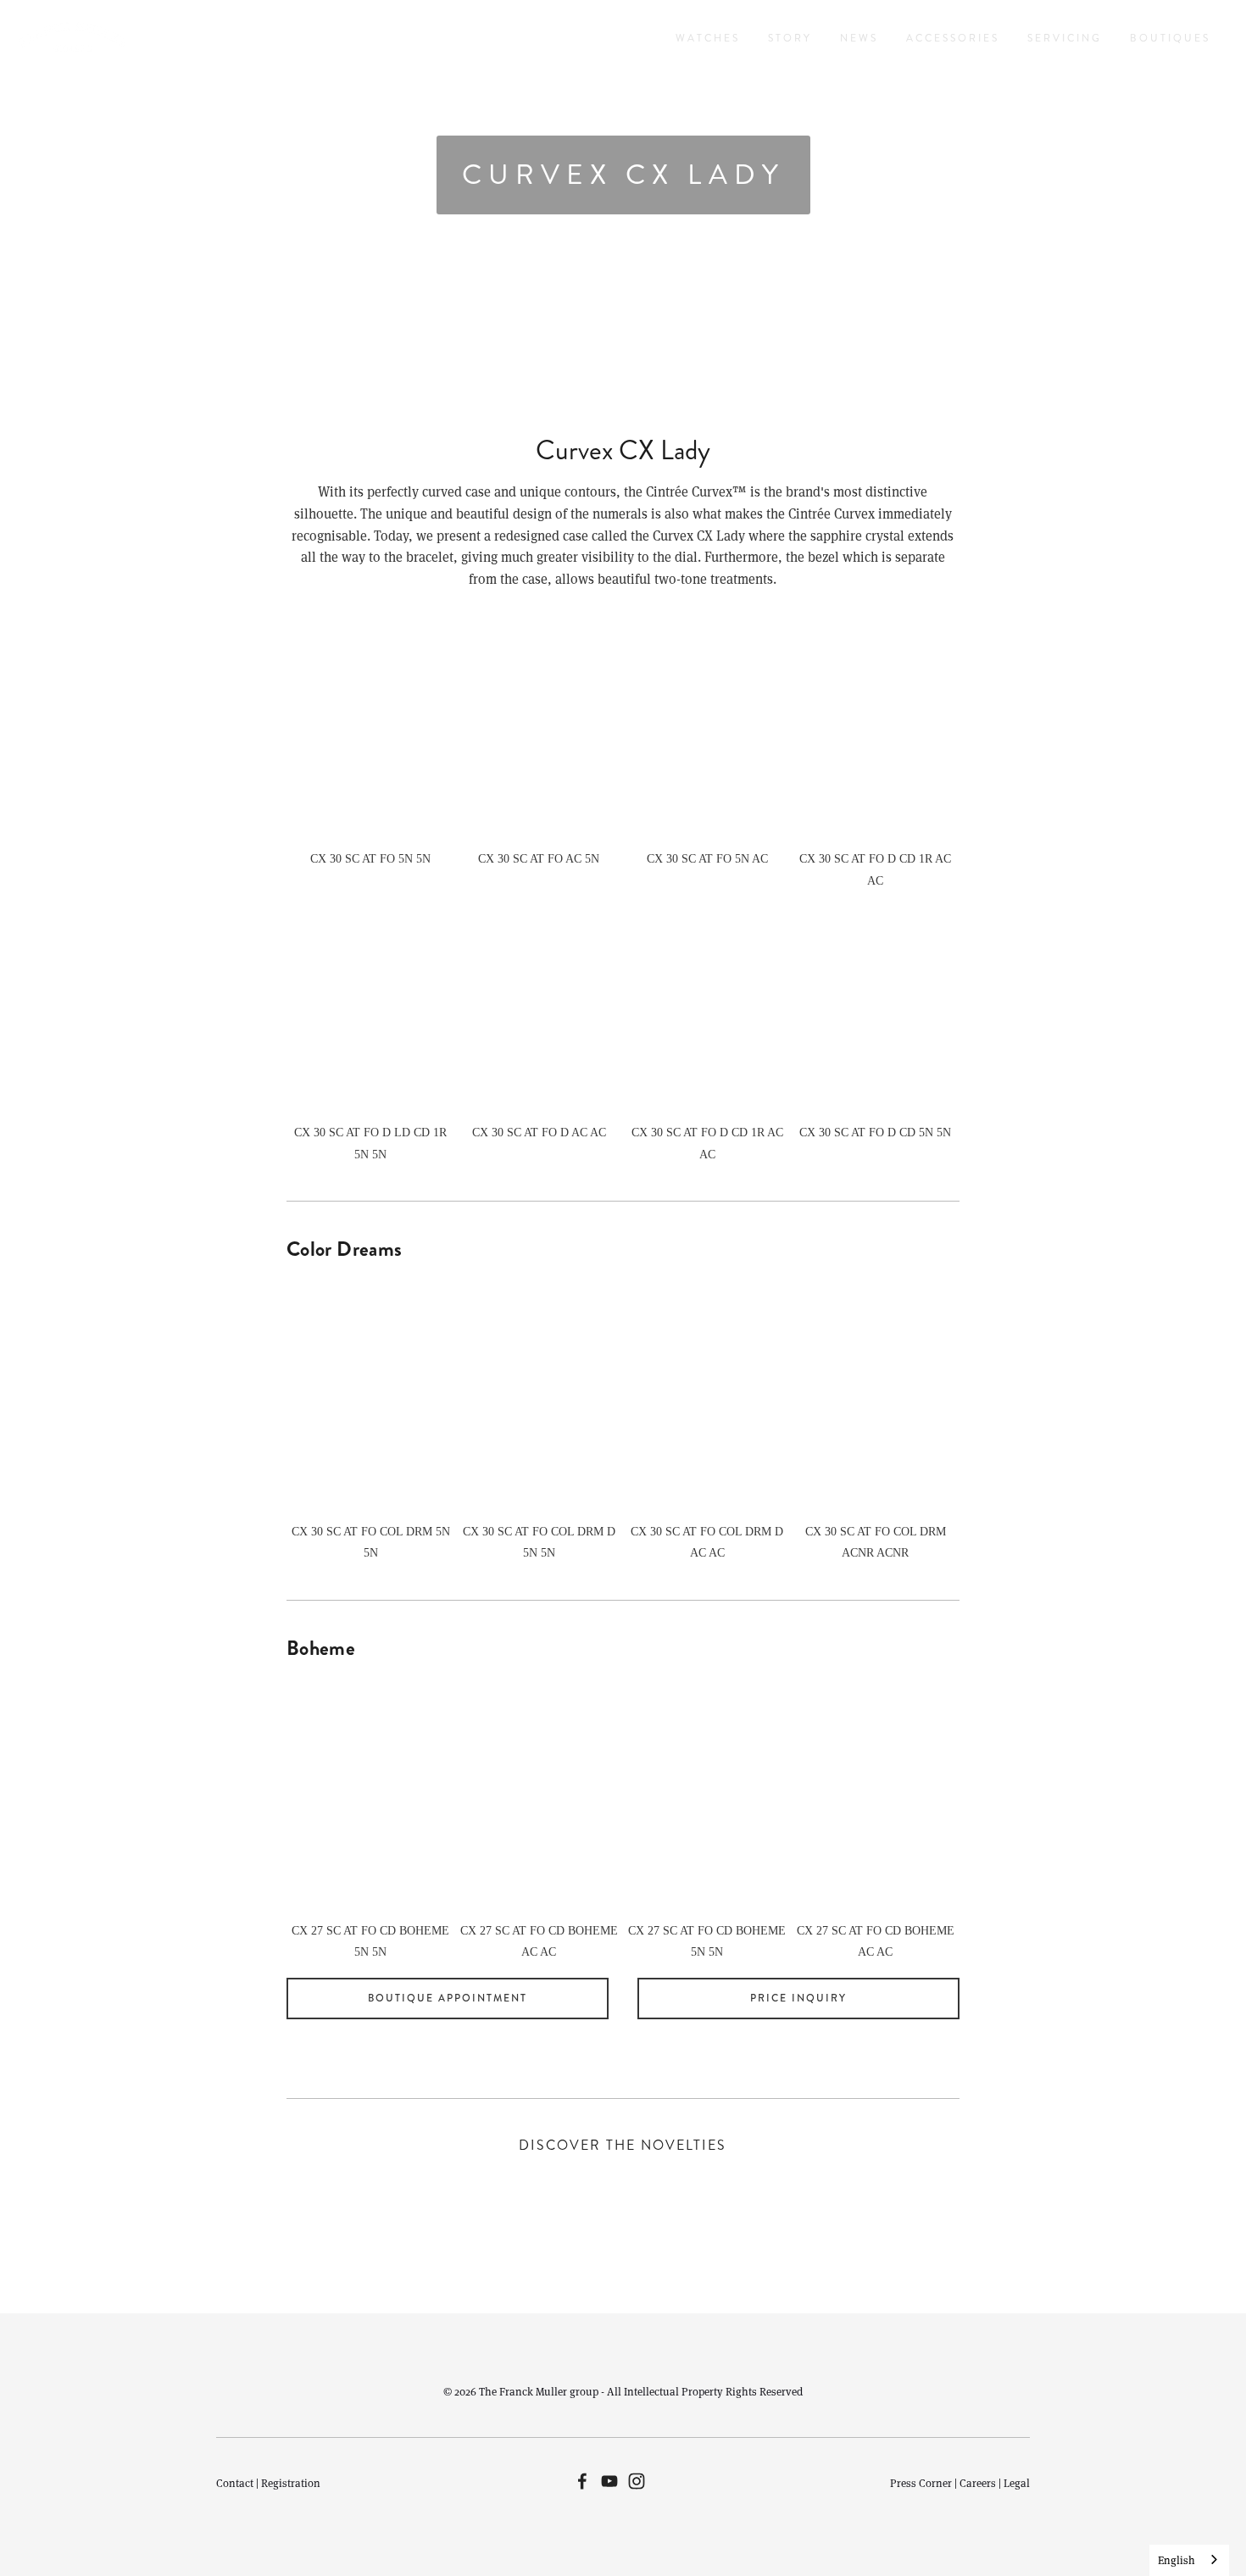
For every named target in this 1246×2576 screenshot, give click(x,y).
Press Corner (921, 2483)
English (1176, 2560)
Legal (1017, 2483)
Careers (978, 2483)
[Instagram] (637, 2481)
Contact (235, 2483)
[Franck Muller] (609, 2481)
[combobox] (1189, 2560)
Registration (291, 2483)
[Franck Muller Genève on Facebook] (582, 2481)
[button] (371, 730)
